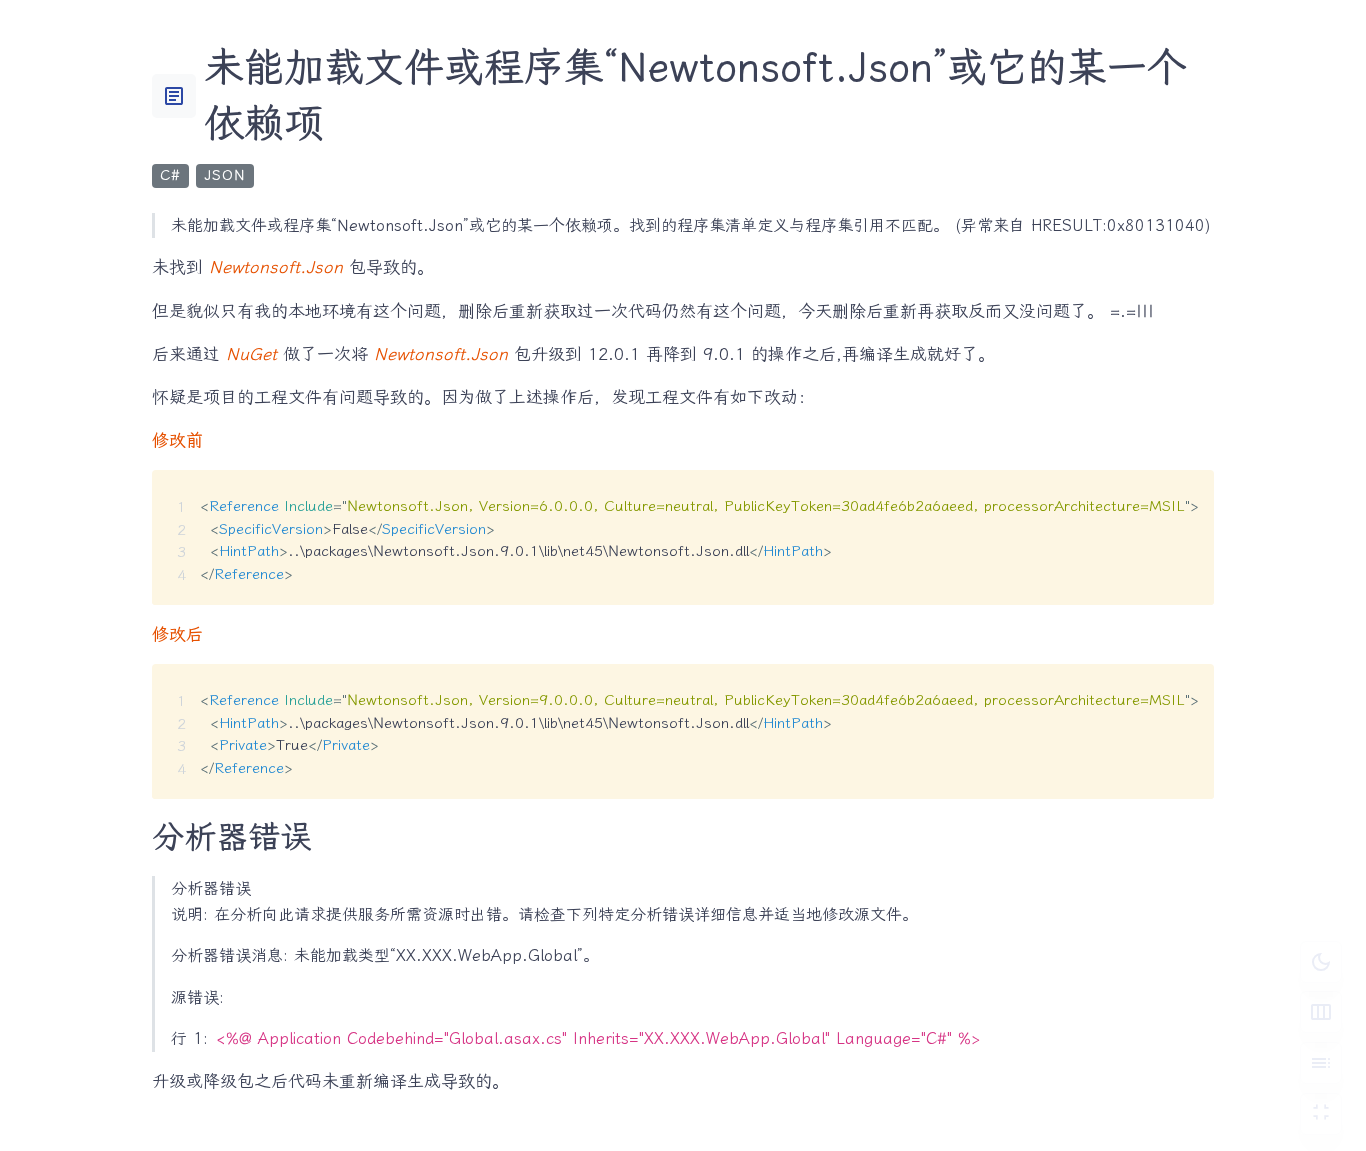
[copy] (1192, 493)
